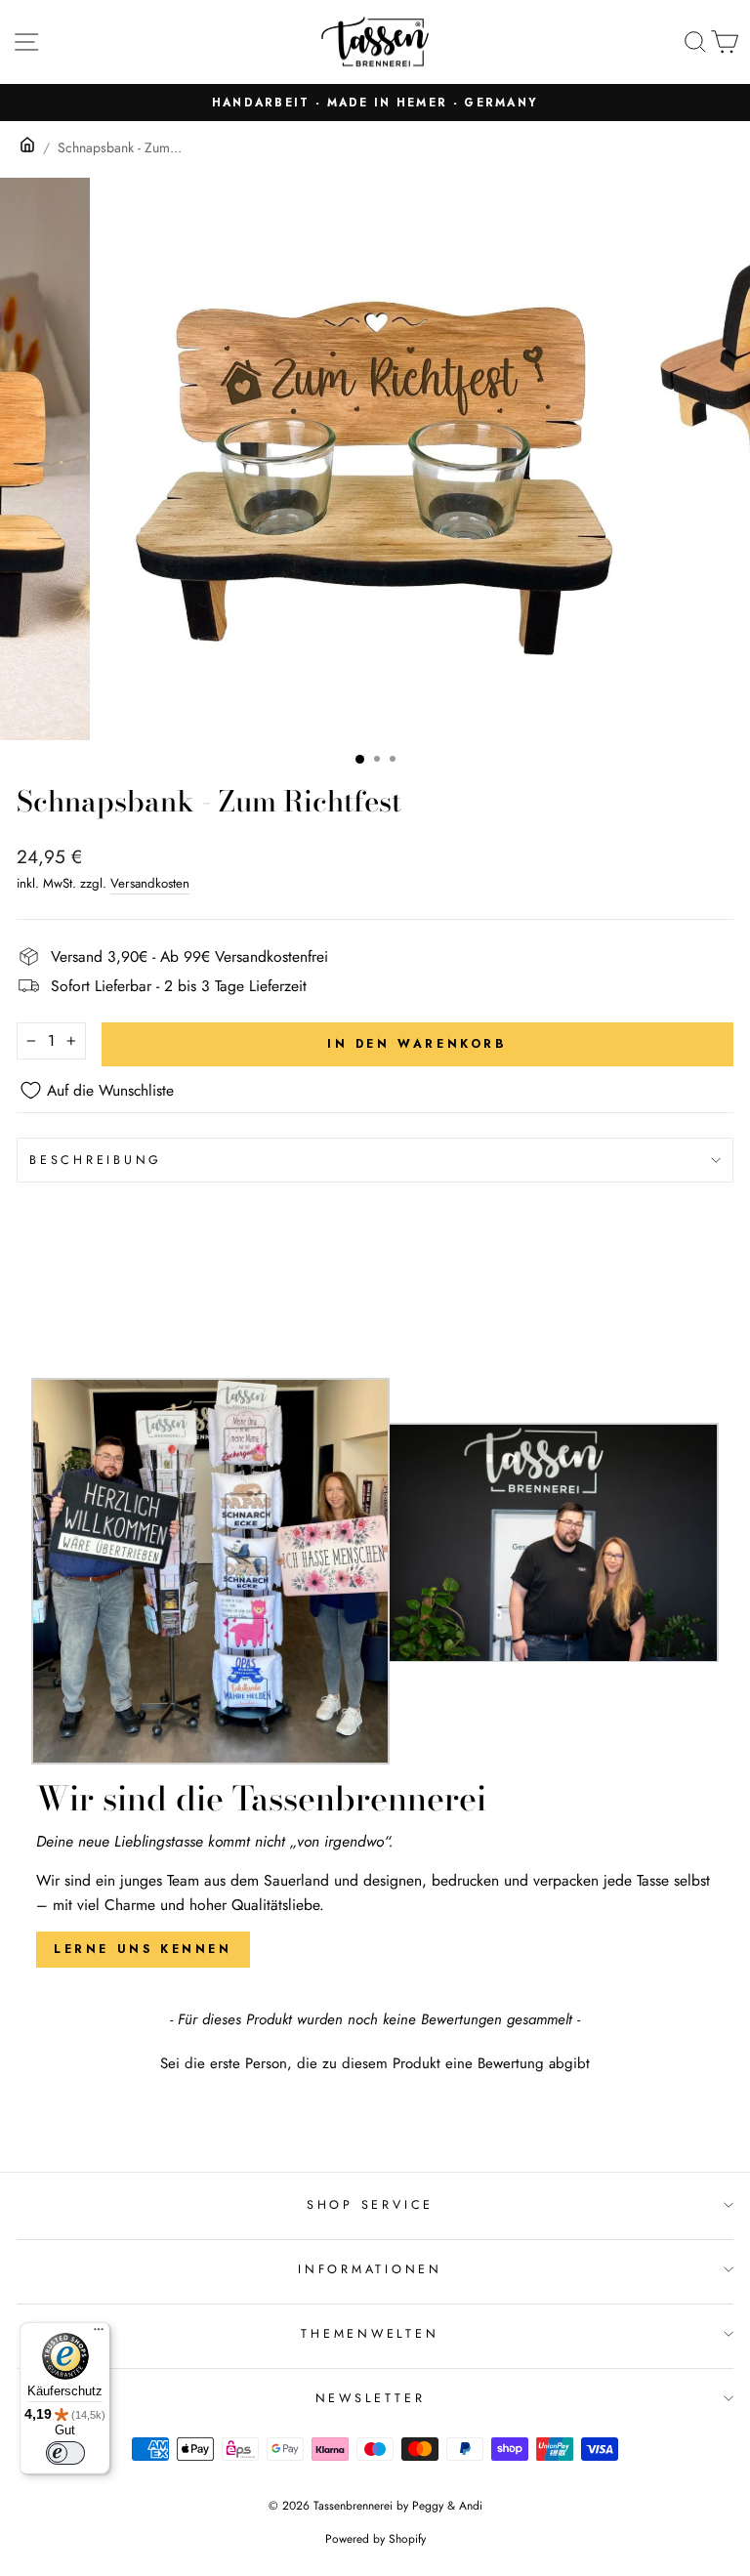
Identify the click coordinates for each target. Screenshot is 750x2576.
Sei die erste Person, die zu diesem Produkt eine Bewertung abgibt (375, 2064)
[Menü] (99, 2334)
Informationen (370, 2269)
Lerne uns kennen (143, 1949)
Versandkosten (150, 883)
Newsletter (371, 2398)
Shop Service (370, 2205)
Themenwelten (370, 2334)
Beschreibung (96, 1160)
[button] (375, 2061)
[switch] (65, 2453)
